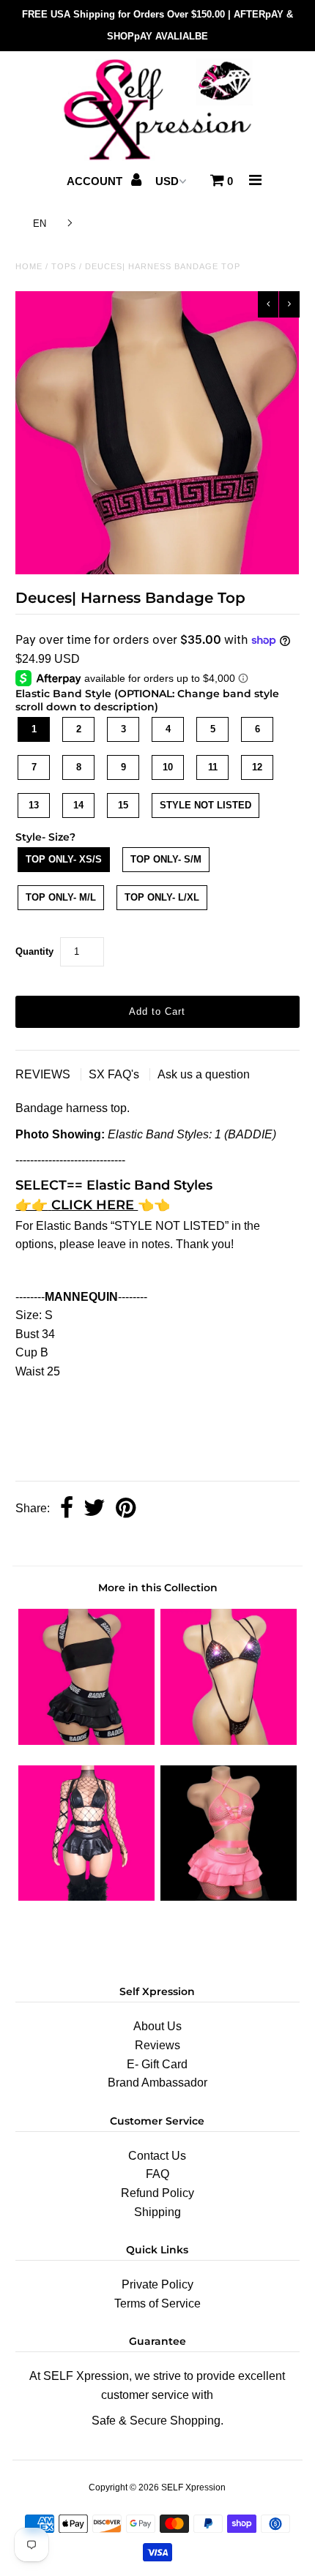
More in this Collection (158, 1588)
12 (257, 767)
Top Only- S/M (166, 859)
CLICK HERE (94, 1205)
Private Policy (157, 2284)
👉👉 (31, 1205)
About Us (157, 2026)
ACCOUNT (96, 181)
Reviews (157, 2045)
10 (168, 767)
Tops (64, 266)
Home (29, 266)
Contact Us (157, 2156)
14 (78, 805)
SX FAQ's (115, 1074)
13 (34, 805)
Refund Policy (157, 2193)
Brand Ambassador (157, 2083)
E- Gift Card (157, 2064)
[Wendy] (229, 1741)
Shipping (157, 2212)
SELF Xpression (193, 2487)
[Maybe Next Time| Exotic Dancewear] (229, 1897)
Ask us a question (204, 1074)
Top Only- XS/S (64, 859)
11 (213, 767)
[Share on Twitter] (94, 1509)
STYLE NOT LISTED (205, 805)
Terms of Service (157, 2303)
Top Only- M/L (61, 897)
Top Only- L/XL (162, 897)
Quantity (34, 951)
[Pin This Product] (126, 1509)
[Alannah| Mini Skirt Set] (86, 1741)
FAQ (157, 2174)
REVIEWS (44, 1074)
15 (123, 805)
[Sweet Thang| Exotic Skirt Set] (86, 1897)
